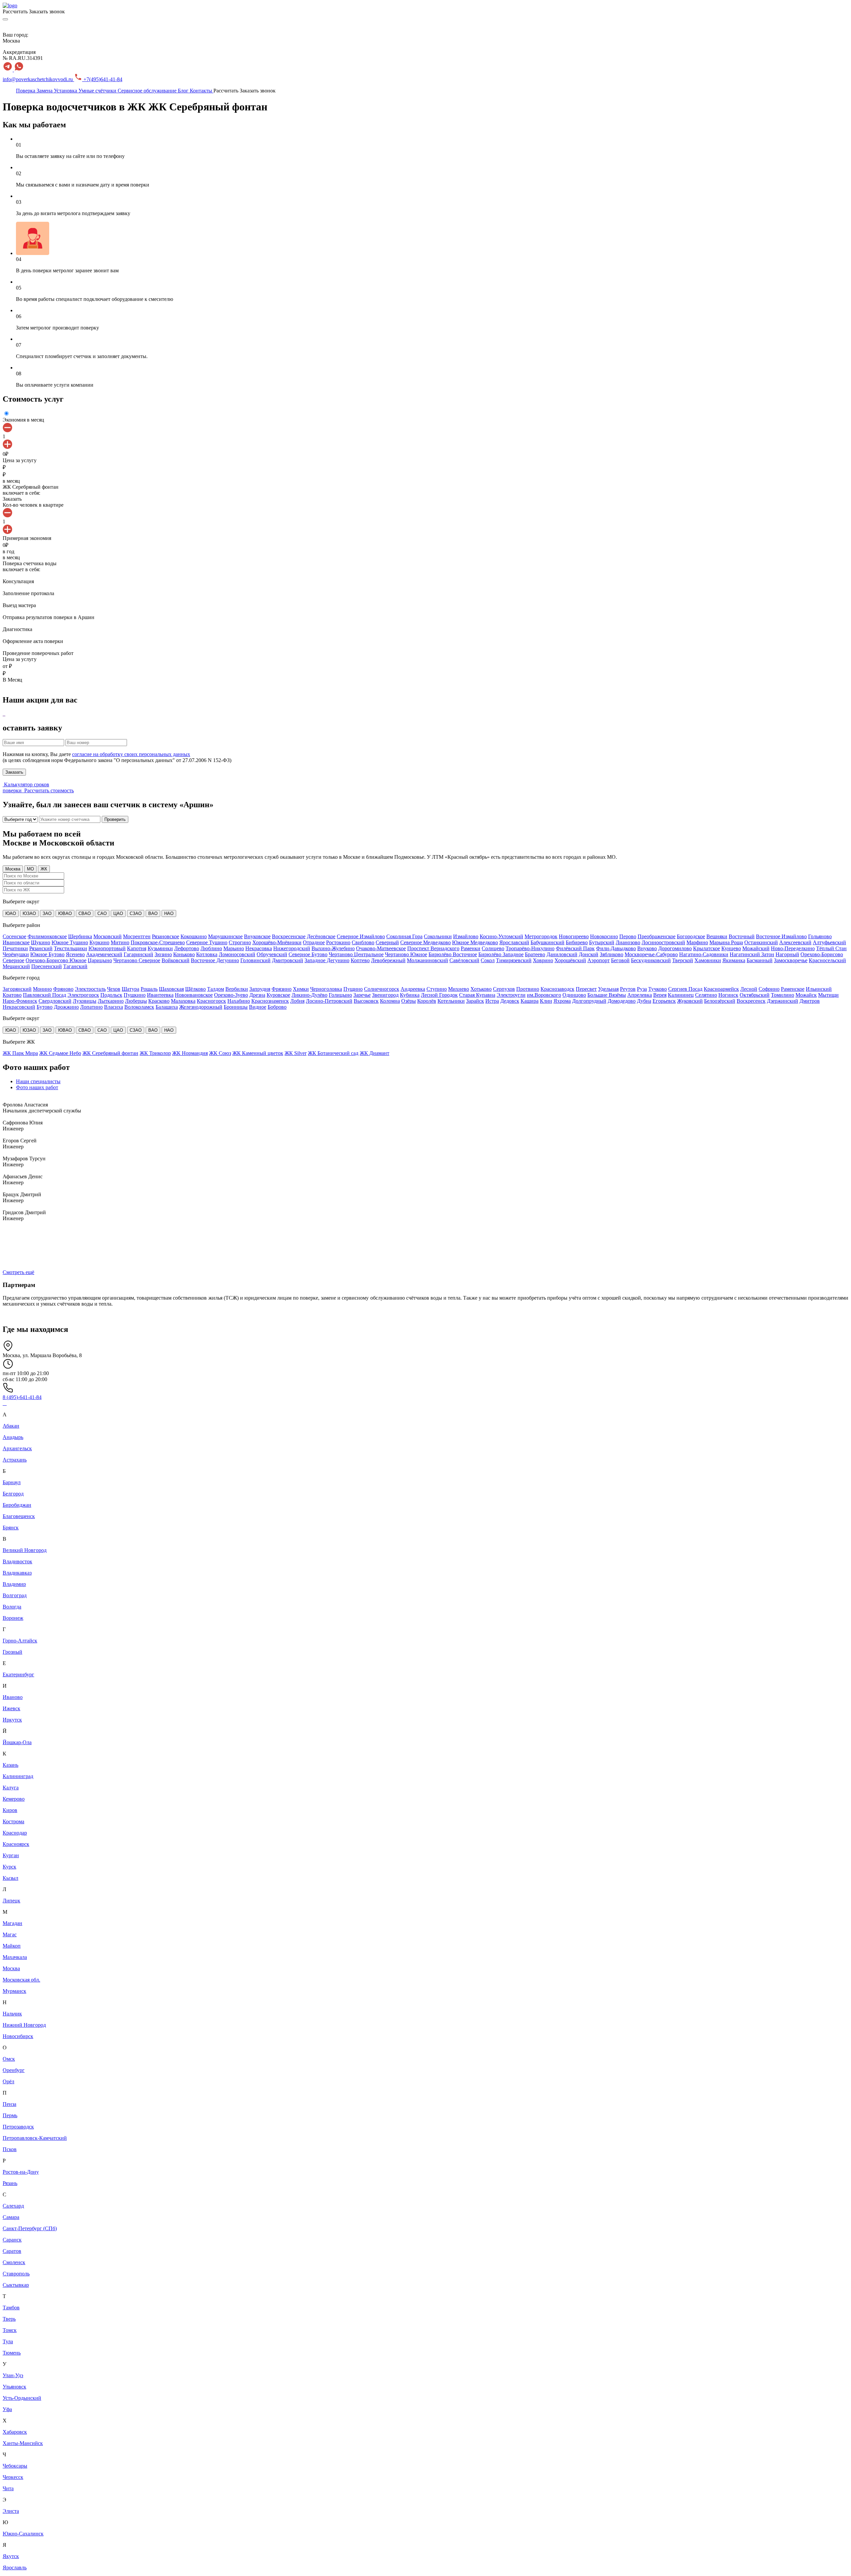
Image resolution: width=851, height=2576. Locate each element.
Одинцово (574, 995)
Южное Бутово (47, 954)
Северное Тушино (207, 942)
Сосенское (14, 936)
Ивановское (16, 942)
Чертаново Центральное (356, 954)
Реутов (628, 989)
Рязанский (41, 948)
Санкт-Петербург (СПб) (30, 2228)
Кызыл (10, 1878)
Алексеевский (795, 942)
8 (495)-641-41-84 (22, 1397)
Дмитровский (288, 960)
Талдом (216, 989)
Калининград (18, 1776)
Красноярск (16, 1844)
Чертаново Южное (406, 954)
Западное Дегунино (327, 960)
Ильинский (819, 989)
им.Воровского (544, 995)
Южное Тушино (70, 942)
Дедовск (510, 1001)
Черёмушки (16, 954)
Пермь (10, 2115)
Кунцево (731, 948)
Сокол (488, 960)
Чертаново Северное (137, 960)
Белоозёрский (720, 1001)
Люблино (211, 948)
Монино (42, 989)
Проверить (115, 819)
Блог (184, 91)
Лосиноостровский (663, 942)
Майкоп (12, 1946)
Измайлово (466, 936)
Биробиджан (17, 1505)
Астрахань (15, 1460)
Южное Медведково (475, 942)
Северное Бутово (308, 954)
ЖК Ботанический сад (333, 1053)
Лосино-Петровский (329, 1001)
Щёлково (195, 989)
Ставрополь (16, 2274)
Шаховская (171, 989)
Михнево (459, 989)
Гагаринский (138, 954)
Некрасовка (259, 948)
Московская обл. (21, 1980)
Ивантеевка (160, 995)
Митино (120, 942)
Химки (301, 989)
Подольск (111, 995)
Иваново (13, 1697)
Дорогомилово (675, 948)
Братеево (535, 954)
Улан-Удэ (13, 2375)
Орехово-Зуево (231, 995)
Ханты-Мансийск (23, 2443)
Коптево (360, 960)
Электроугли (511, 995)
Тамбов (11, 2308)
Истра (492, 1001)
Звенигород (385, 995)
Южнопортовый (107, 948)
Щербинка (80, 936)
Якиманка (734, 960)
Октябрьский (755, 995)
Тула (8, 2341)
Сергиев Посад (685, 989)
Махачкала (15, 1957)
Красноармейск (721, 989)
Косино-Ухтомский (501, 936)
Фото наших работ (37, 1087)
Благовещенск (19, 1516)
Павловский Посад (45, 995)
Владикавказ (17, 1573)
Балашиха (167, 1007)
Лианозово (628, 942)
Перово (628, 936)
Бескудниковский (651, 960)
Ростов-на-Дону (21, 2172)
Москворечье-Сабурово (651, 954)
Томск (10, 2330)
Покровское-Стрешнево (158, 942)
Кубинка (410, 995)
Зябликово (611, 954)
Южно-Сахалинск (23, 2534)
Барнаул (12, 1482)
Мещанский (16, 966)
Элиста (11, 2511)
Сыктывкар (16, 2285)
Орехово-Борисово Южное (56, 960)
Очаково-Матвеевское (381, 948)
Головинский (255, 960)
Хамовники (708, 960)
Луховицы (85, 1001)
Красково (159, 1001)
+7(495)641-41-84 (102, 79)
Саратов (12, 2251)
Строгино (240, 942)
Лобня (297, 1001)
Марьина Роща (726, 942)
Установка (66, 91)
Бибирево (577, 942)
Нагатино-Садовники (704, 954)
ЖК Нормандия (190, 1053)
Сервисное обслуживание (148, 91)
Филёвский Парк (575, 948)
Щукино (41, 942)
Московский (108, 936)
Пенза (9, 2104)
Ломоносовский (237, 954)
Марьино (234, 948)
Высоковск (366, 1001)
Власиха (114, 1007)
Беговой (620, 960)
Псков (10, 2149)
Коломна (390, 1001)
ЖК (44, 869)
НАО (169, 913)
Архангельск (17, 1448)
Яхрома (562, 1001)
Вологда (12, 1607)
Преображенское (657, 936)
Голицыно (340, 995)
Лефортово (187, 948)
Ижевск (11, 1708)
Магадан (12, 1923)
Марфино (697, 942)
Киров (10, 1810)
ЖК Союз (220, 1053)
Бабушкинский (547, 942)
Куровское (278, 995)
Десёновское (321, 936)
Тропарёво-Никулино (530, 948)
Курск (9, 1867)
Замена (45, 91)
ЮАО (11, 913)
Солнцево (493, 948)
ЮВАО (65, 913)
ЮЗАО (29, 913)
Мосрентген (137, 936)
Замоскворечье (791, 960)
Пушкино (135, 995)
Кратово (12, 995)
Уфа (7, 2409)
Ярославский (514, 942)
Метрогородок (541, 936)
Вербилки (237, 989)
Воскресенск (751, 1001)
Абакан (11, 1426)
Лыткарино (111, 1001)
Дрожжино (66, 1007)
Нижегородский (292, 948)
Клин (546, 1001)
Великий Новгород (25, 1550)
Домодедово (622, 1001)
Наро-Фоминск (20, 1001)
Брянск (11, 1528)
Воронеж (13, 1618)
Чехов (114, 989)
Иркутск (12, 1720)
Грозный (12, 1652)
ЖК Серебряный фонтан (110, 1053)
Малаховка (183, 1001)
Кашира (530, 1001)
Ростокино (338, 942)
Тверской (683, 960)
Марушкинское (225, 936)
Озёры (409, 1001)
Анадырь (13, 1437)
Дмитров (810, 1001)
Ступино (437, 989)
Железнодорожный (201, 1007)
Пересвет (586, 989)
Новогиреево (574, 936)
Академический (104, 954)
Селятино (706, 995)
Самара (11, 2217)
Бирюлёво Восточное (453, 954)
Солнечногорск (382, 989)
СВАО (85, 913)
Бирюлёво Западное (501, 954)
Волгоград (15, 1595)
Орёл (8, 2081)
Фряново (63, 989)
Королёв (427, 1001)
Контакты (202, 91)
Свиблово (363, 942)
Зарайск (475, 1001)
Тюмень (12, 2353)
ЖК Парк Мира (20, 1053)
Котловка (207, 954)
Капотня (137, 948)
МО (30, 869)
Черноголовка (326, 989)
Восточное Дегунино (215, 960)
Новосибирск (18, 2036)
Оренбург (14, 2070)
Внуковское (257, 936)
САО (102, 913)
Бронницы (236, 1007)
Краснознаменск (270, 1001)
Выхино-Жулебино (333, 948)
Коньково (184, 954)
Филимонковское (47, 936)
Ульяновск (14, 2387)
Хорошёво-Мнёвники (277, 942)
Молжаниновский (427, 960)
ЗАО (47, 913)
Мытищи (828, 995)
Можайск (806, 995)
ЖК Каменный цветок (258, 1053)
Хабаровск (15, 2432)
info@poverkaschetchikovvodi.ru (38, 79)
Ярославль (15, 2568)
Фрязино (282, 989)
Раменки (471, 948)
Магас (10, 1934)
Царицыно (100, 960)
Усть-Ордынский (22, 2398)
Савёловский (464, 960)
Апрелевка (640, 995)
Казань (10, 1765)
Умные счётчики (98, 91)
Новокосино (604, 936)
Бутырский (602, 942)
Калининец (681, 995)
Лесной (749, 989)
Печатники (15, 948)
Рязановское (166, 936)
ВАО (153, 913)
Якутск (11, 2556)
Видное (258, 1007)
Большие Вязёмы (607, 995)
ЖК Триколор (155, 1053)
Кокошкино (194, 936)
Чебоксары (15, 2466)
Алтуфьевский (829, 942)
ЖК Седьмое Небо (60, 1053)
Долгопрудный (589, 1001)
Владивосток (17, 1561)
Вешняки (717, 936)
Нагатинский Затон (752, 954)
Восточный (742, 936)
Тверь (9, 2319)
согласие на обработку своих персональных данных (131, 754)
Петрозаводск (18, 2127)
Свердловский (55, 1001)
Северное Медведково (425, 942)
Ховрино (543, 960)
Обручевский (272, 954)
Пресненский (47, 966)
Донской (589, 954)
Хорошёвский (570, 960)
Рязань (10, 2183)
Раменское (793, 989)
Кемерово (14, 1799)
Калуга (11, 1788)
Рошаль (149, 989)
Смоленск (14, 2262)
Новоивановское (194, 995)
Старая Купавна (477, 995)
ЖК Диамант (374, 1053)
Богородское (691, 936)
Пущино (353, 989)
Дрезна (257, 995)
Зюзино (163, 954)
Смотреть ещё (18, 1272)
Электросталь (90, 989)
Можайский (756, 948)
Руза (642, 989)
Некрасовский (19, 1007)
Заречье (362, 995)
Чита (8, 2488)
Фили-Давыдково (616, 948)
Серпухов (504, 989)
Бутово (45, 1007)
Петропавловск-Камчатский (35, 2138)
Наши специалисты (38, 1081)
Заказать (14, 772)
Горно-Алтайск (20, 1641)
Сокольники (438, 936)
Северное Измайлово (361, 936)
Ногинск (728, 995)
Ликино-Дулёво (309, 995)
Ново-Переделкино (793, 948)
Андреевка (413, 989)
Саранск (12, 2240)
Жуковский (690, 1001)
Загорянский (17, 989)
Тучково (658, 989)
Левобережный (388, 960)
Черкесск (13, 2477)
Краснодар (15, 1833)
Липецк (11, 1901)
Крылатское (707, 948)
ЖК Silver (296, 1053)
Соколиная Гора (404, 936)
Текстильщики (70, 948)
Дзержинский (783, 1001)
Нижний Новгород (24, 2025)
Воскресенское (289, 936)
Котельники (451, 1001)
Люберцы (136, 1001)
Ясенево (75, 954)
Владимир (14, 1584)
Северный (387, 942)
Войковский (176, 960)
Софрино (769, 989)
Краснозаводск (557, 989)
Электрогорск (83, 995)
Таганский (75, 966)
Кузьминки (160, 948)
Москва (13, 869)
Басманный (760, 960)
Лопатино (91, 1007)
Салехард (13, 2206)
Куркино (99, 942)
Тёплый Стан (831, 948)
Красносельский (827, 960)
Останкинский (761, 942)
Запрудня (260, 989)
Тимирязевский (514, 960)
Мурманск (14, 1991)
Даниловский (562, 954)
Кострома (13, 1821)
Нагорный (787, 954)
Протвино (528, 989)
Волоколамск (139, 1007)
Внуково (647, 948)
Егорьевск (664, 1001)
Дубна (644, 1001)
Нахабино (239, 1001)
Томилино (783, 995)
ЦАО (118, 913)
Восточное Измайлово (781, 936)
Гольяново (820, 936)
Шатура (130, 989)
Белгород (13, 1494)
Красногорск (211, 1001)
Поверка (26, 91)
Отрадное (314, 942)
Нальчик (12, 2014)
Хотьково (481, 989)
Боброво (277, 1007)
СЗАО (136, 913)
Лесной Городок (439, 995)
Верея (660, 995)
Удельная (608, 989)
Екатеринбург (18, 1674)
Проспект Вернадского (433, 948)
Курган (11, 1855)
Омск (9, 2059)
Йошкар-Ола (17, 1742)
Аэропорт (599, 960)
